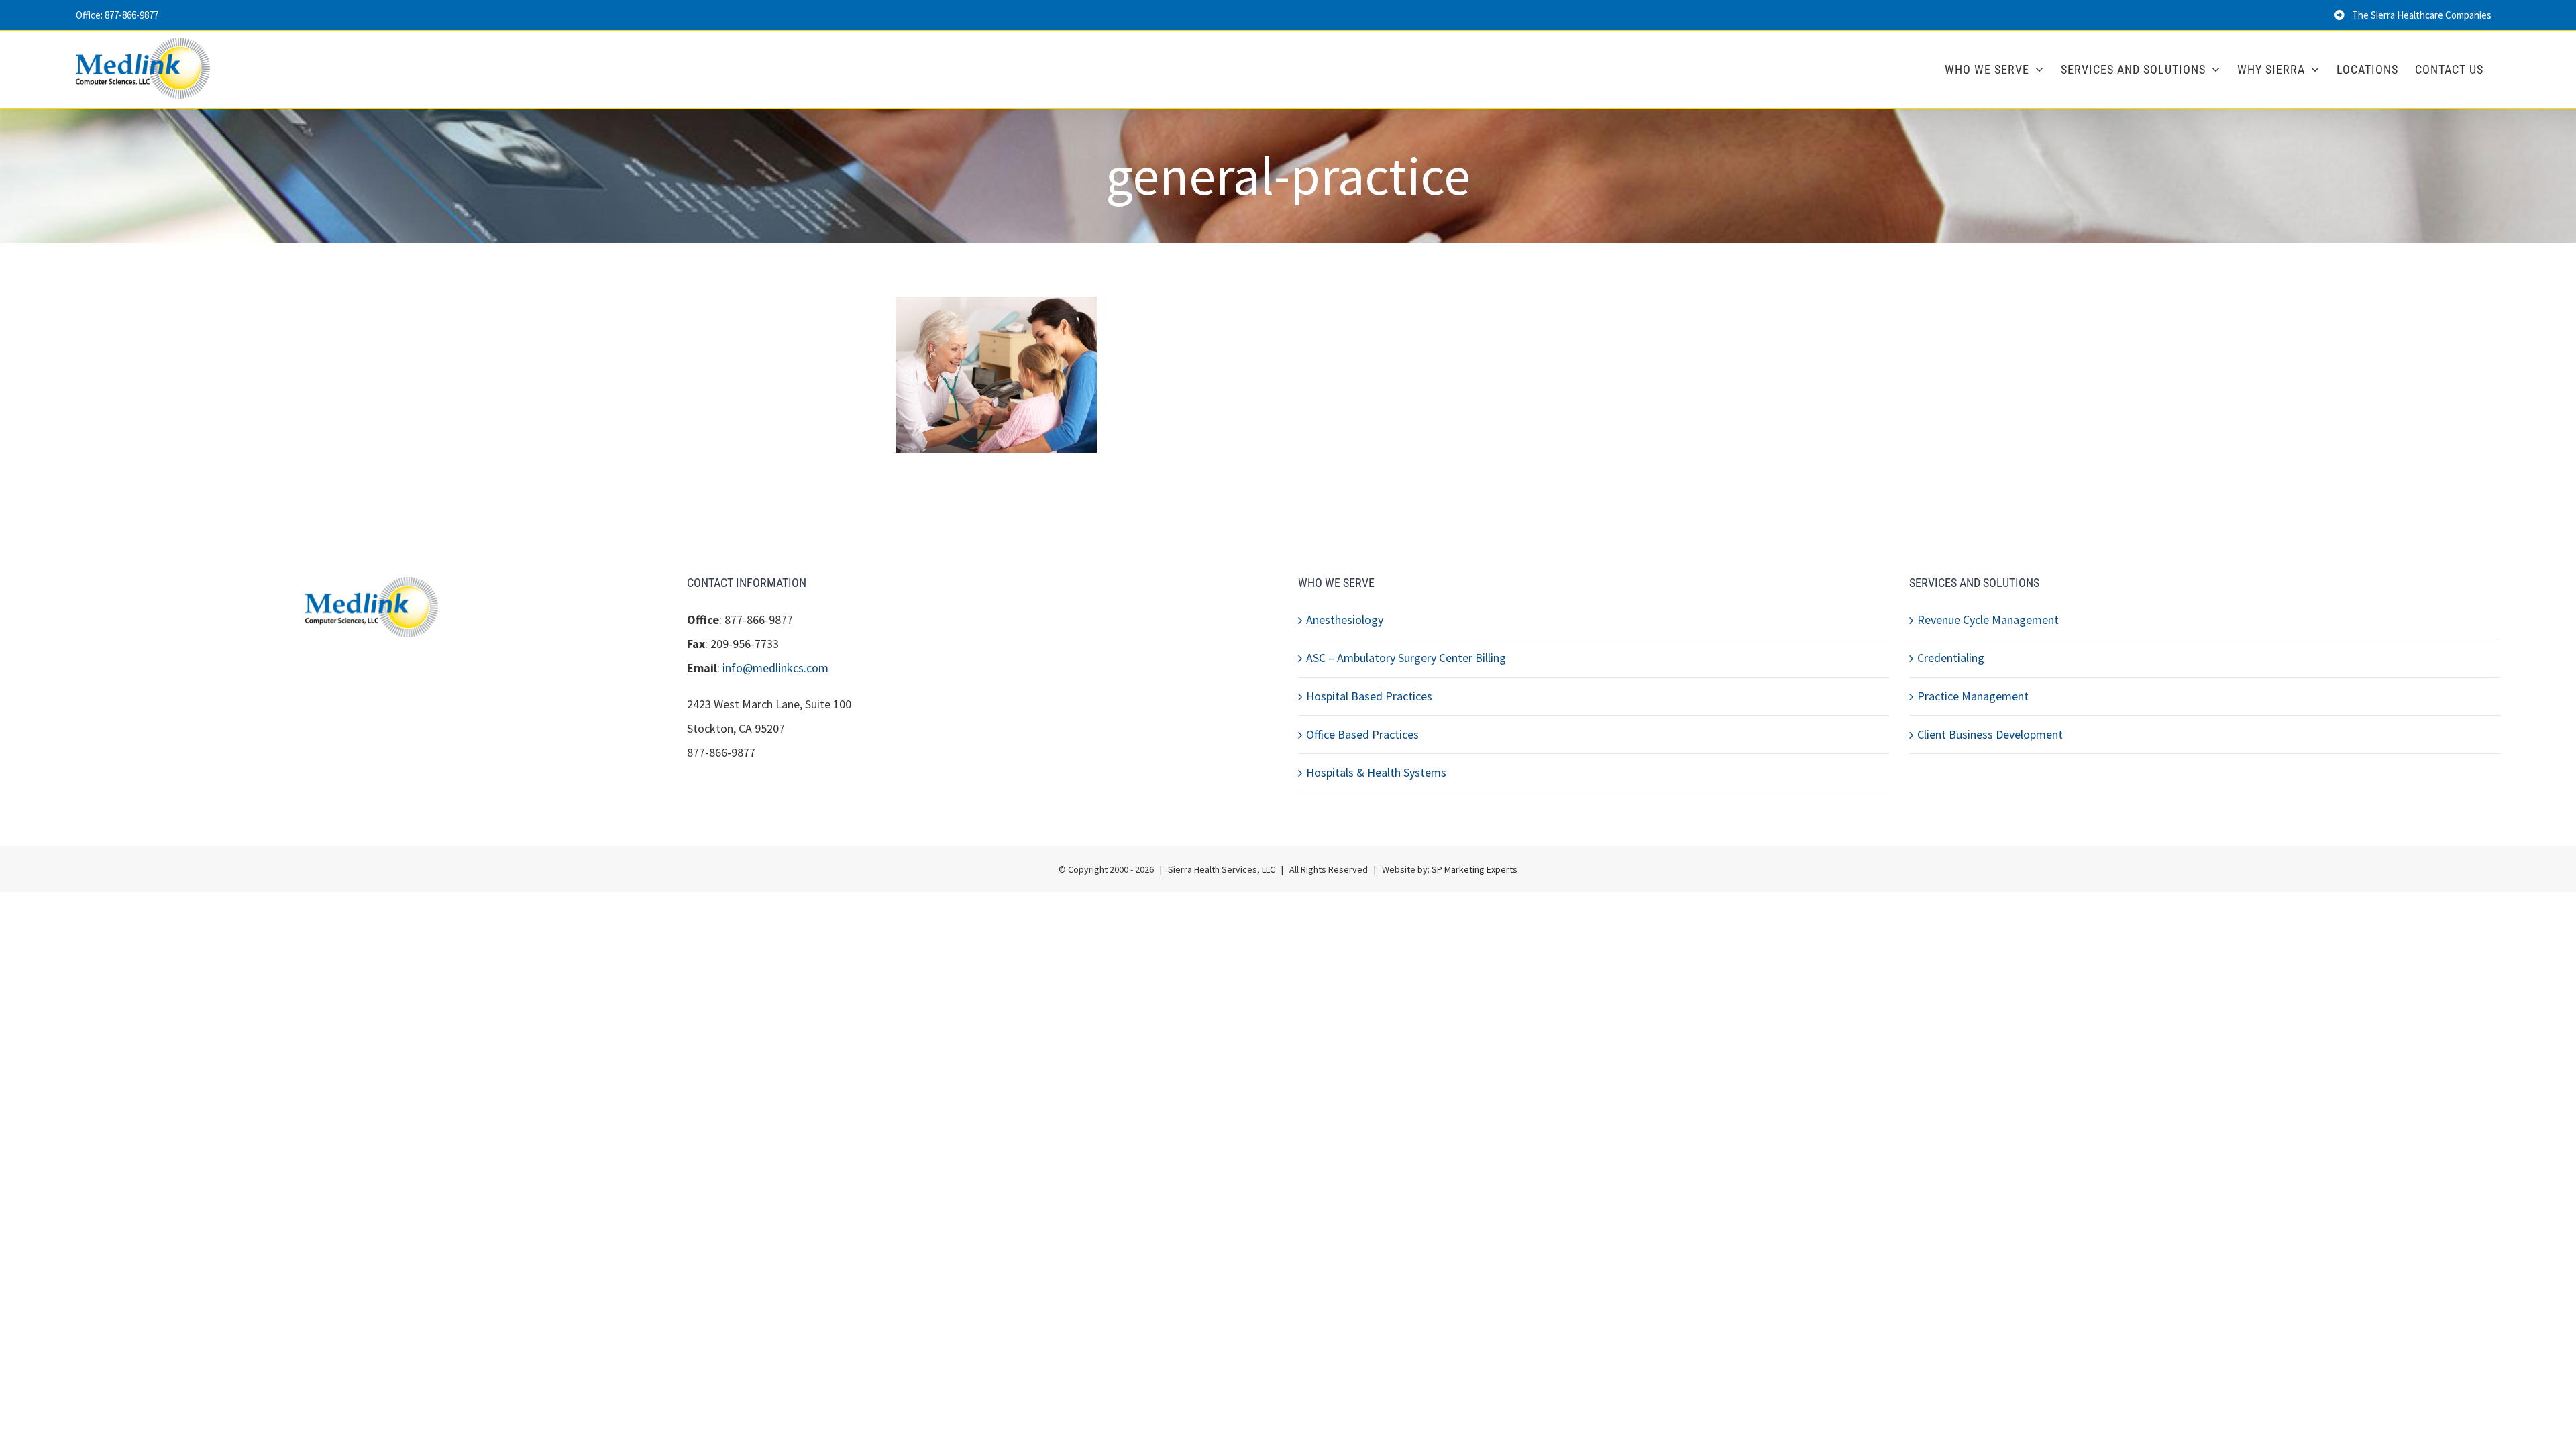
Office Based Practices (1362, 734)
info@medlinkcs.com (775, 668)
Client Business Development (1990, 734)
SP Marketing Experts (1474, 869)
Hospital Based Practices (1369, 696)
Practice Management (1973, 696)
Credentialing (1951, 658)
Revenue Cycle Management (1988, 620)
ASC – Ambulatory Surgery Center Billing (1406, 658)
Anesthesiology (1345, 620)
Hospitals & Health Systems (1376, 772)
